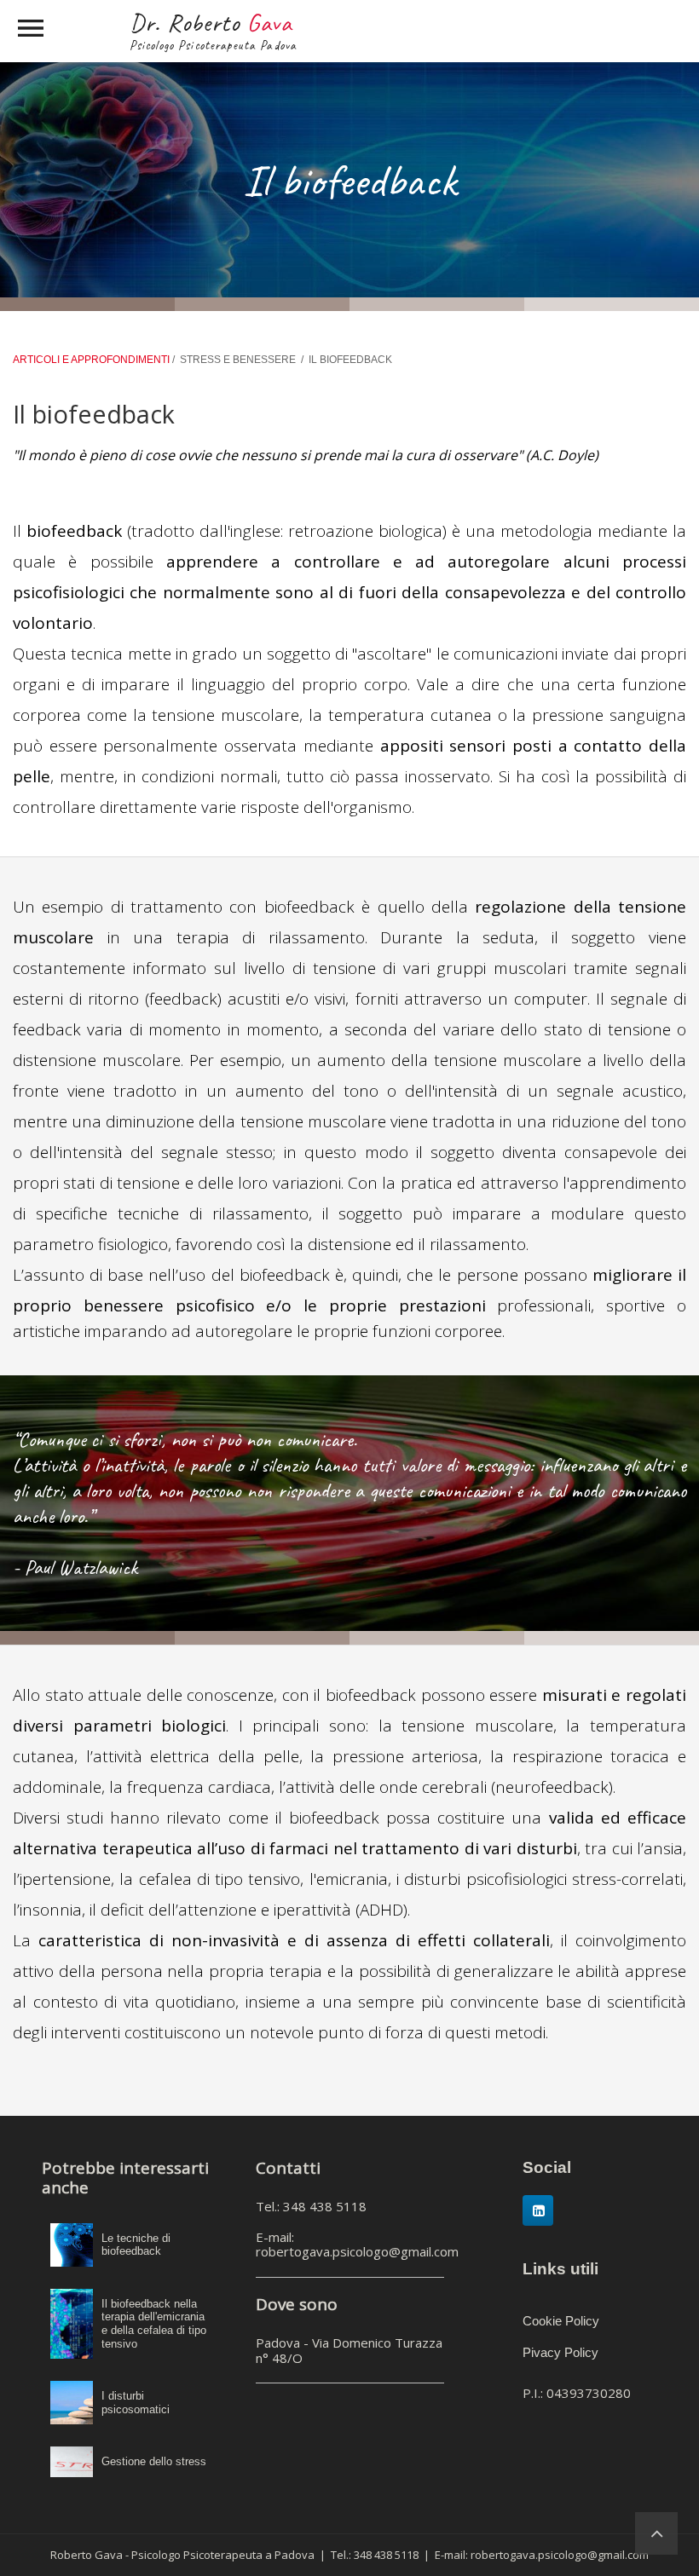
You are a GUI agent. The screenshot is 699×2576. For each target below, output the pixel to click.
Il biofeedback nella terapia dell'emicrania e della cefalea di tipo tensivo (154, 2324)
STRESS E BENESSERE (238, 360)
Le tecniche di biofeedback (136, 2245)
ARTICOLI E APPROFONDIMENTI (92, 360)
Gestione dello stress (154, 2461)
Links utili (560, 2269)
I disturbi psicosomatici (136, 2403)
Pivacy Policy (560, 2352)
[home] (656, 2533)
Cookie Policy (561, 2321)
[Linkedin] (538, 2210)
